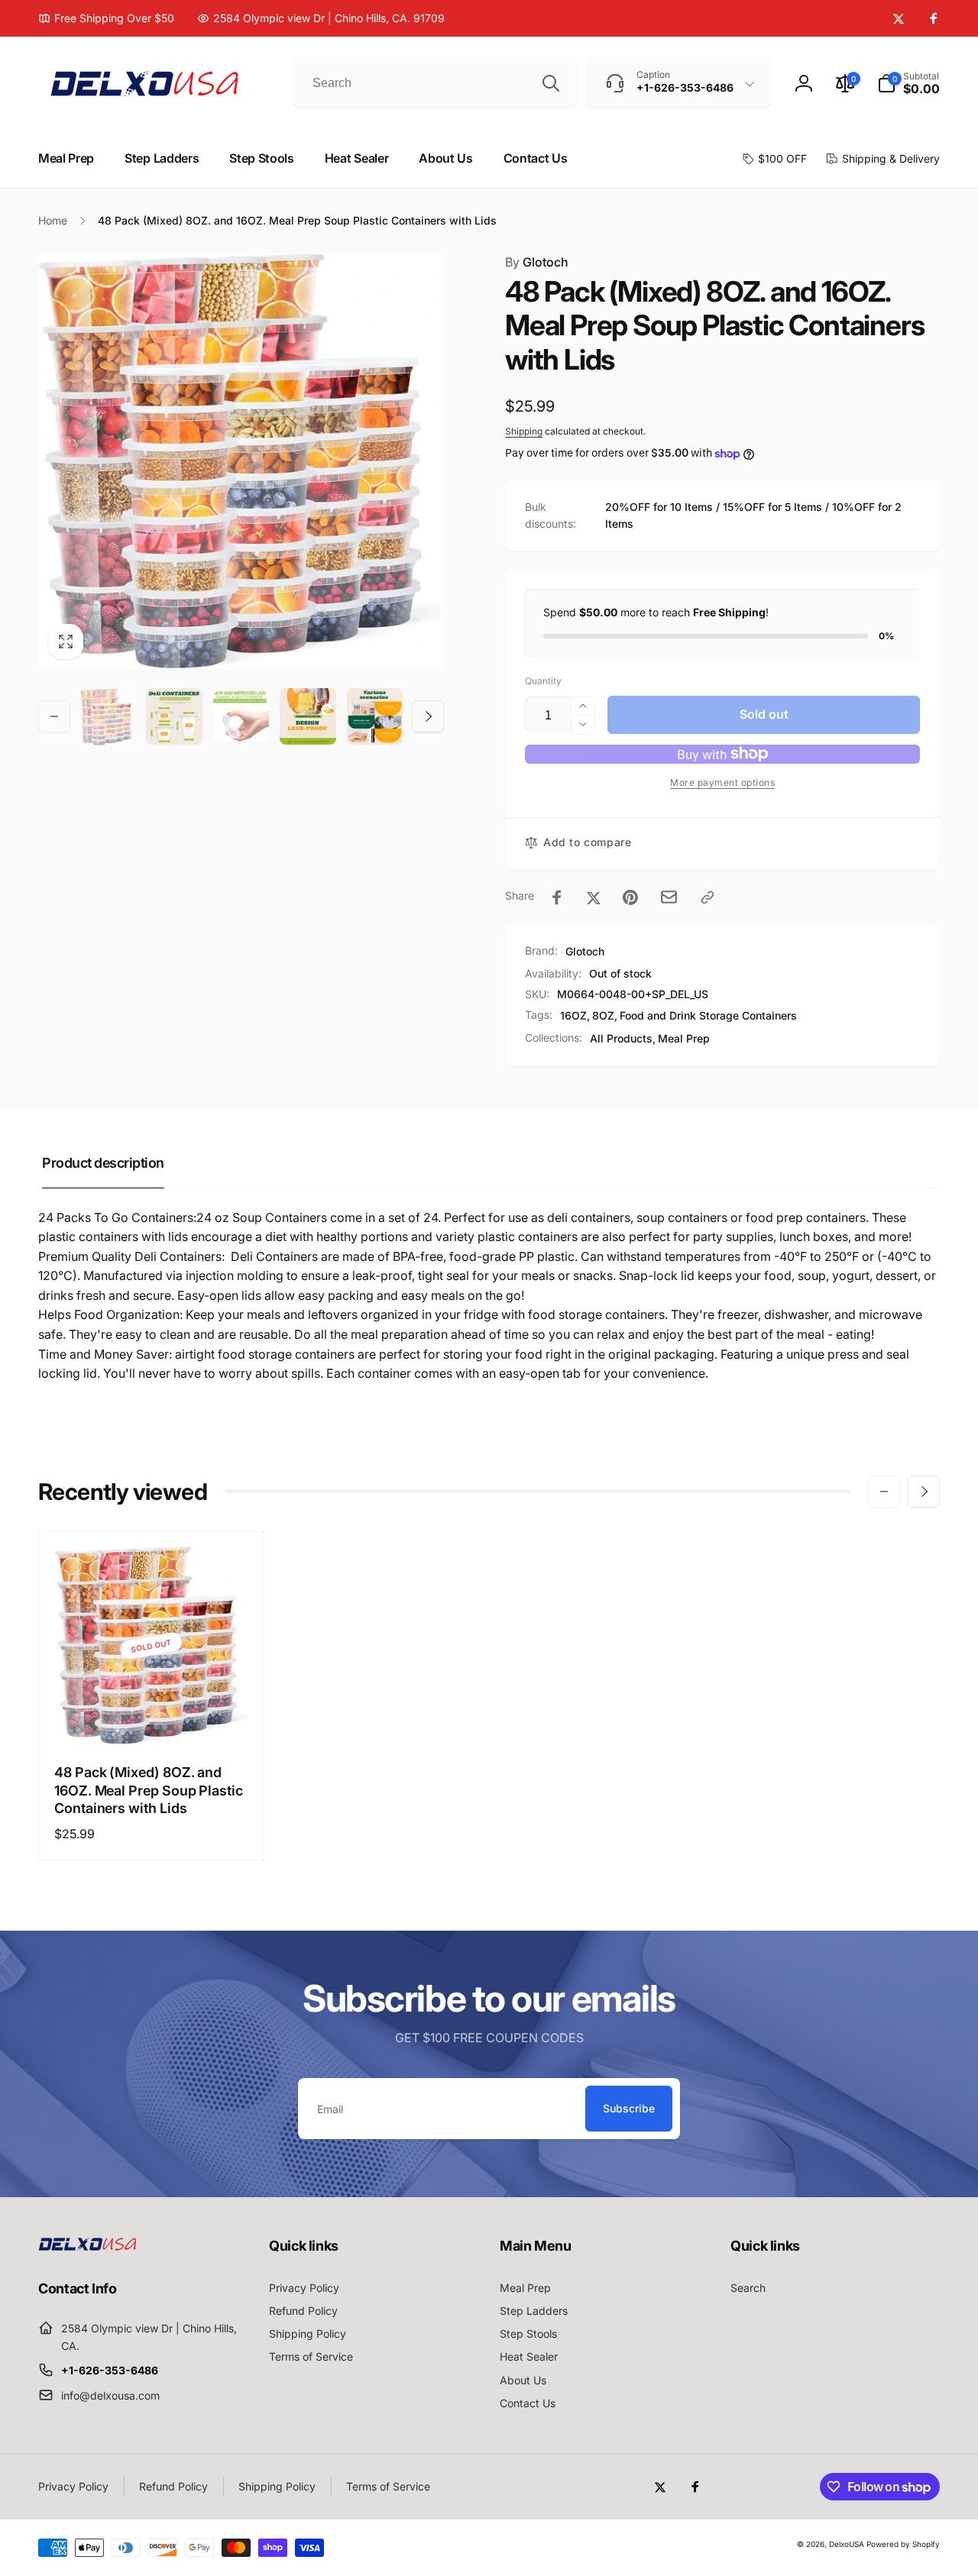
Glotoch (537, 262)
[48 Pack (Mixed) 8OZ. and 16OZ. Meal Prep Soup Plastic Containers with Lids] (152, 1716)
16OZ (573, 1015)
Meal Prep (684, 1038)
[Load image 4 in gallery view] (308, 716)
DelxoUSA (847, 2544)
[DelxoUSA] (88, 2246)
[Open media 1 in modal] (241, 461)
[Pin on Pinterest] (630, 897)
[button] (908, 83)
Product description (103, 1163)
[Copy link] (708, 897)
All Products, (623, 1038)
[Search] (551, 83)
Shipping (524, 431)
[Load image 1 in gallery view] (107, 717)
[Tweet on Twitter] (594, 897)
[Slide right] (428, 716)
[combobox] (435, 83)
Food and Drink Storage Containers (708, 1015)
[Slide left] (54, 716)
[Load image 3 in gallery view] (241, 716)
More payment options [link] (722, 782)
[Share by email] (669, 897)
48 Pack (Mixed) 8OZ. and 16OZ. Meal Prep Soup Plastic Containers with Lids (149, 1790)
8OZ (603, 1015)
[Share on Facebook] (557, 897)
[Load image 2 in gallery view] (174, 716)
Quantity (543, 681)
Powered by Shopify (903, 2544)
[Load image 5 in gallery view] (375, 716)
